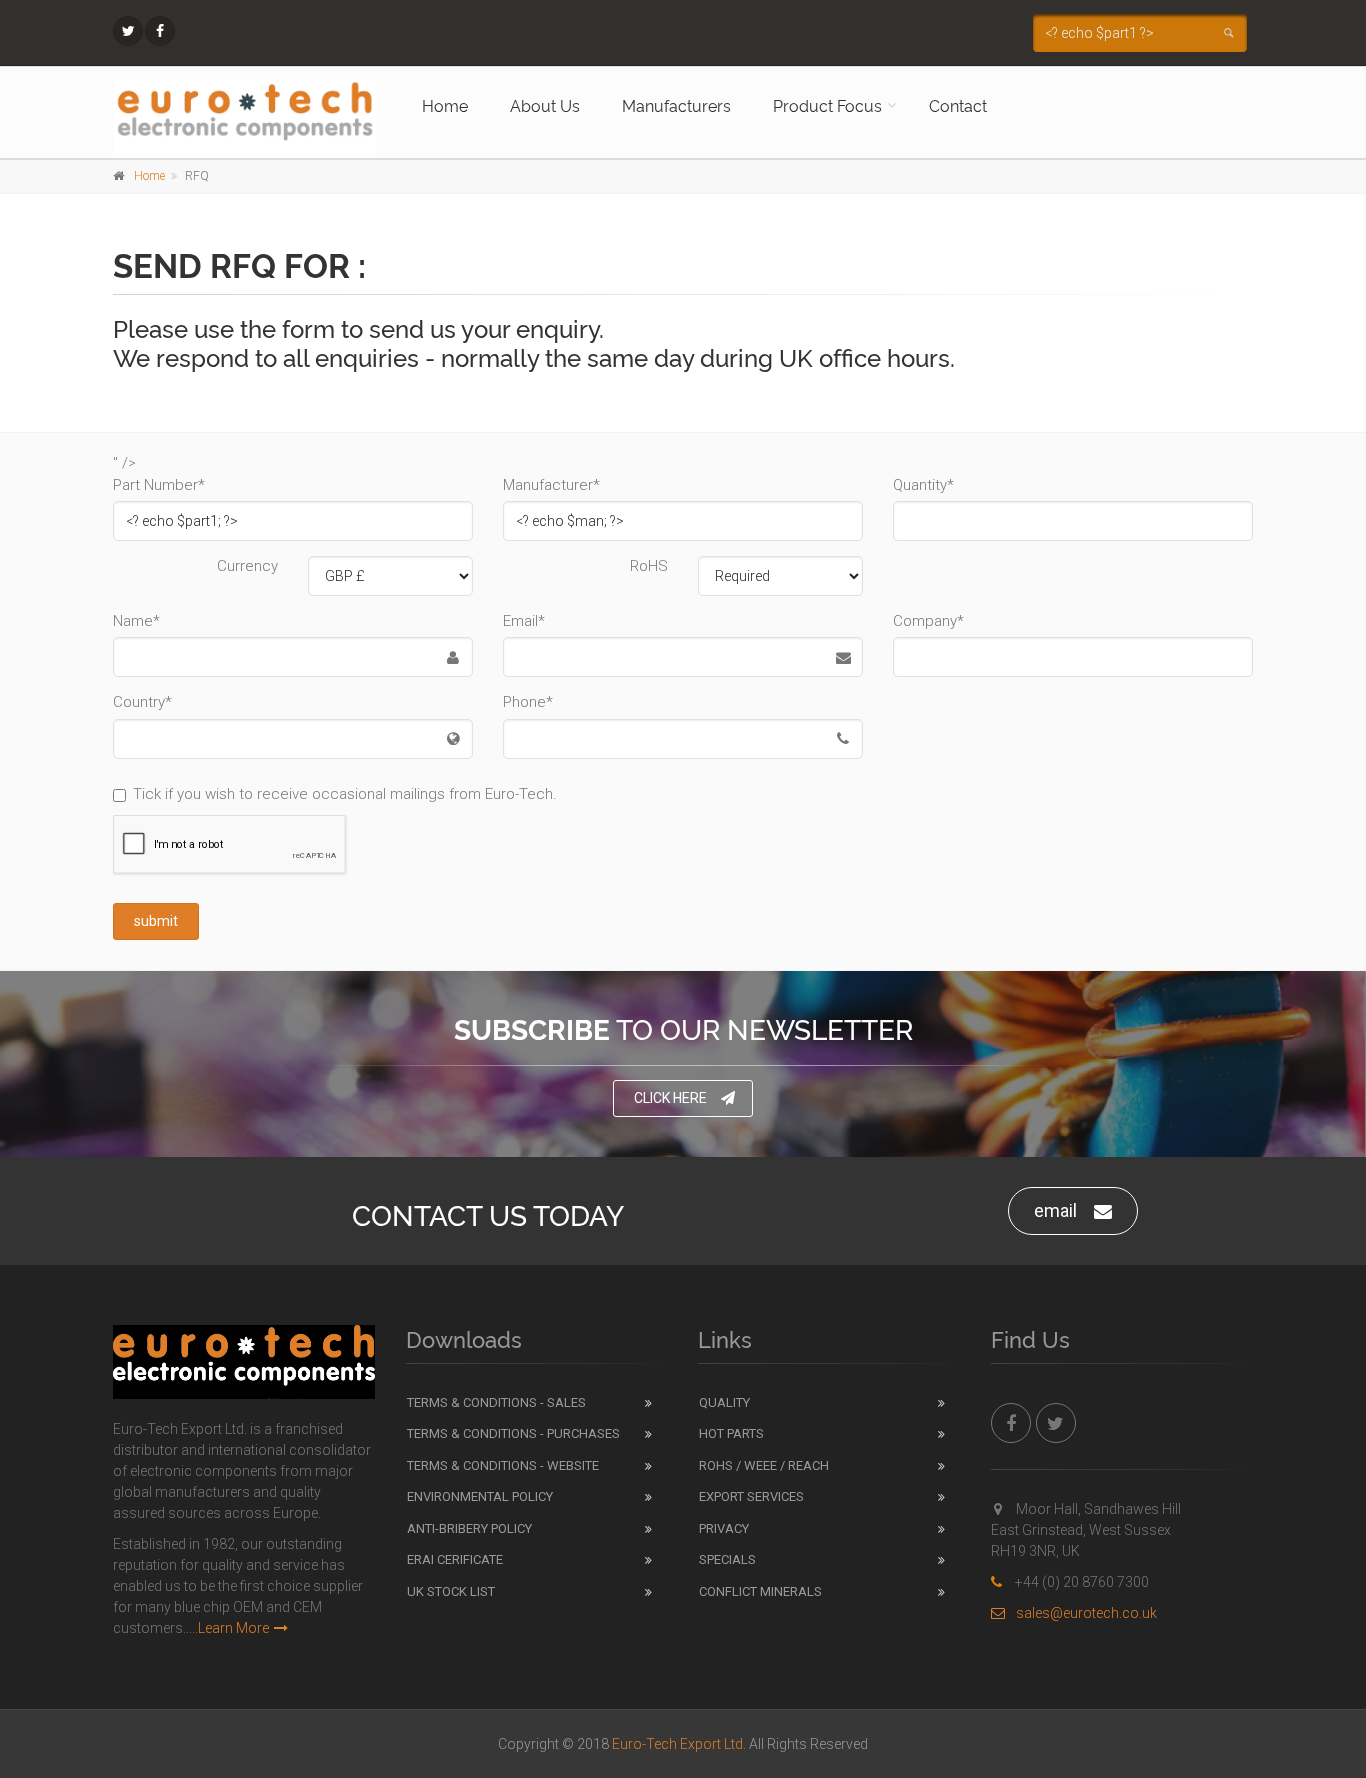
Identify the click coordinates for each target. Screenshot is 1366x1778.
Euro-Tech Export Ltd (677, 1744)
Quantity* (923, 485)
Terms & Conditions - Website (503, 1465)
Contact (958, 105)
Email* (524, 621)
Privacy (724, 1528)
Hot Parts (731, 1433)
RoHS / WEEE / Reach (764, 1465)
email (1055, 1210)
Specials (727, 1559)
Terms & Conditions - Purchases (513, 1433)
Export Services (751, 1496)
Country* (142, 702)
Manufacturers (676, 105)
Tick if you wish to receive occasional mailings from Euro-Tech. (345, 794)
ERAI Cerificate (455, 1559)
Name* (136, 621)
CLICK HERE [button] (670, 1098)
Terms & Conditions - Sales (496, 1402)
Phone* (528, 702)
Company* (928, 621)
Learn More (233, 1628)
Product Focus (827, 105)
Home (445, 105)
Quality (724, 1402)
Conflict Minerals (760, 1591)
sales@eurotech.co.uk (1086, 1613)
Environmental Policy (480, 1496)
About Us (545, 105)
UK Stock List (451, 1591)
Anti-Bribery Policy (469, 1528)
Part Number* (159, 485)
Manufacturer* (551, 485)
